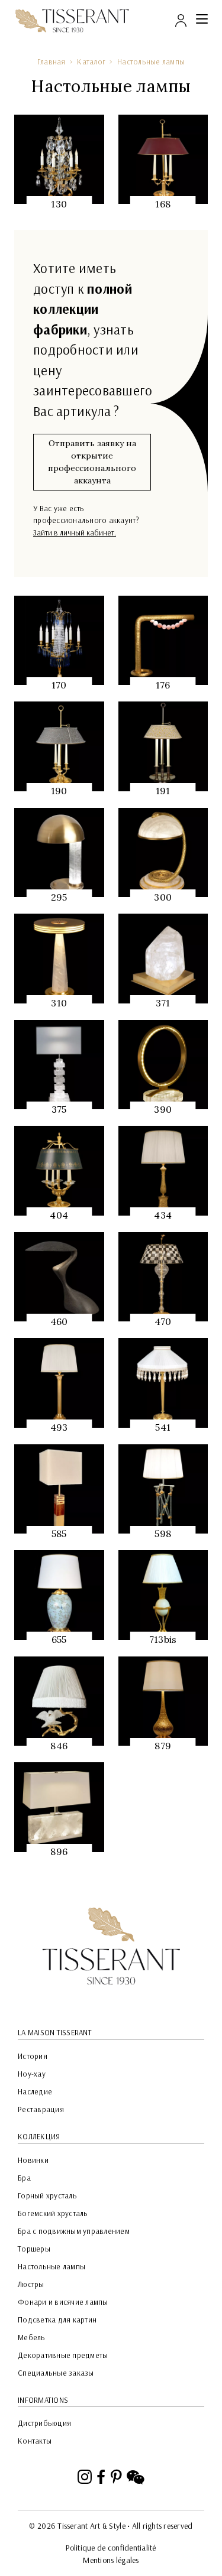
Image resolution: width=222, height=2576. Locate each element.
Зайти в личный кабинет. (75, 532)
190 (59, 791)
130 (59, 204)
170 (59, 685)
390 (163, 1109)
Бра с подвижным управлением (74, 2231)
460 (59, 1321)
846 (59, 1746)
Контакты (35, 2441)
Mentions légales (111, 2560)
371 (163, 1003)
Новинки (33, 2160)
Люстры (31, 2284)
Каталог (91, 61)
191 (163, 791)
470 (163, 1321)
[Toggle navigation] (202, 21)
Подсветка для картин (57, 2320)
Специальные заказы (56, 2373)
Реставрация (41, 2109)
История (33, 2056)
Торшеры (34, 2249)
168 (163, 204)
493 (59, 1427)
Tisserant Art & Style (72, 21)
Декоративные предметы (63, 2355)
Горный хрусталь (47, 2195)
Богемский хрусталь (53, 2213)
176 (163, 685)
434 (163, 1215)
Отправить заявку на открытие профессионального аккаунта (92, 462)
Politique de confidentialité (111, 2548)
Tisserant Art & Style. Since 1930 (111, 1946)
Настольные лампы (151, 61)
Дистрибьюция (44, 2423)
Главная (52, 61)
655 (59, 1639)
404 (59, 1215)
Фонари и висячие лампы (63, 2302)
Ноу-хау (32, 2074)
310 (59, 1003)
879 (163, 1746)
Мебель (32, 2337)
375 (59, 1109)
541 (163, 1427)
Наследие (35, 2091)
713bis (163, 1639)
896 (59, 1851)
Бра (24, 2178)
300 (163, 897)
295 (59, 897)
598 (163, 1534)
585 (59, 1534)
